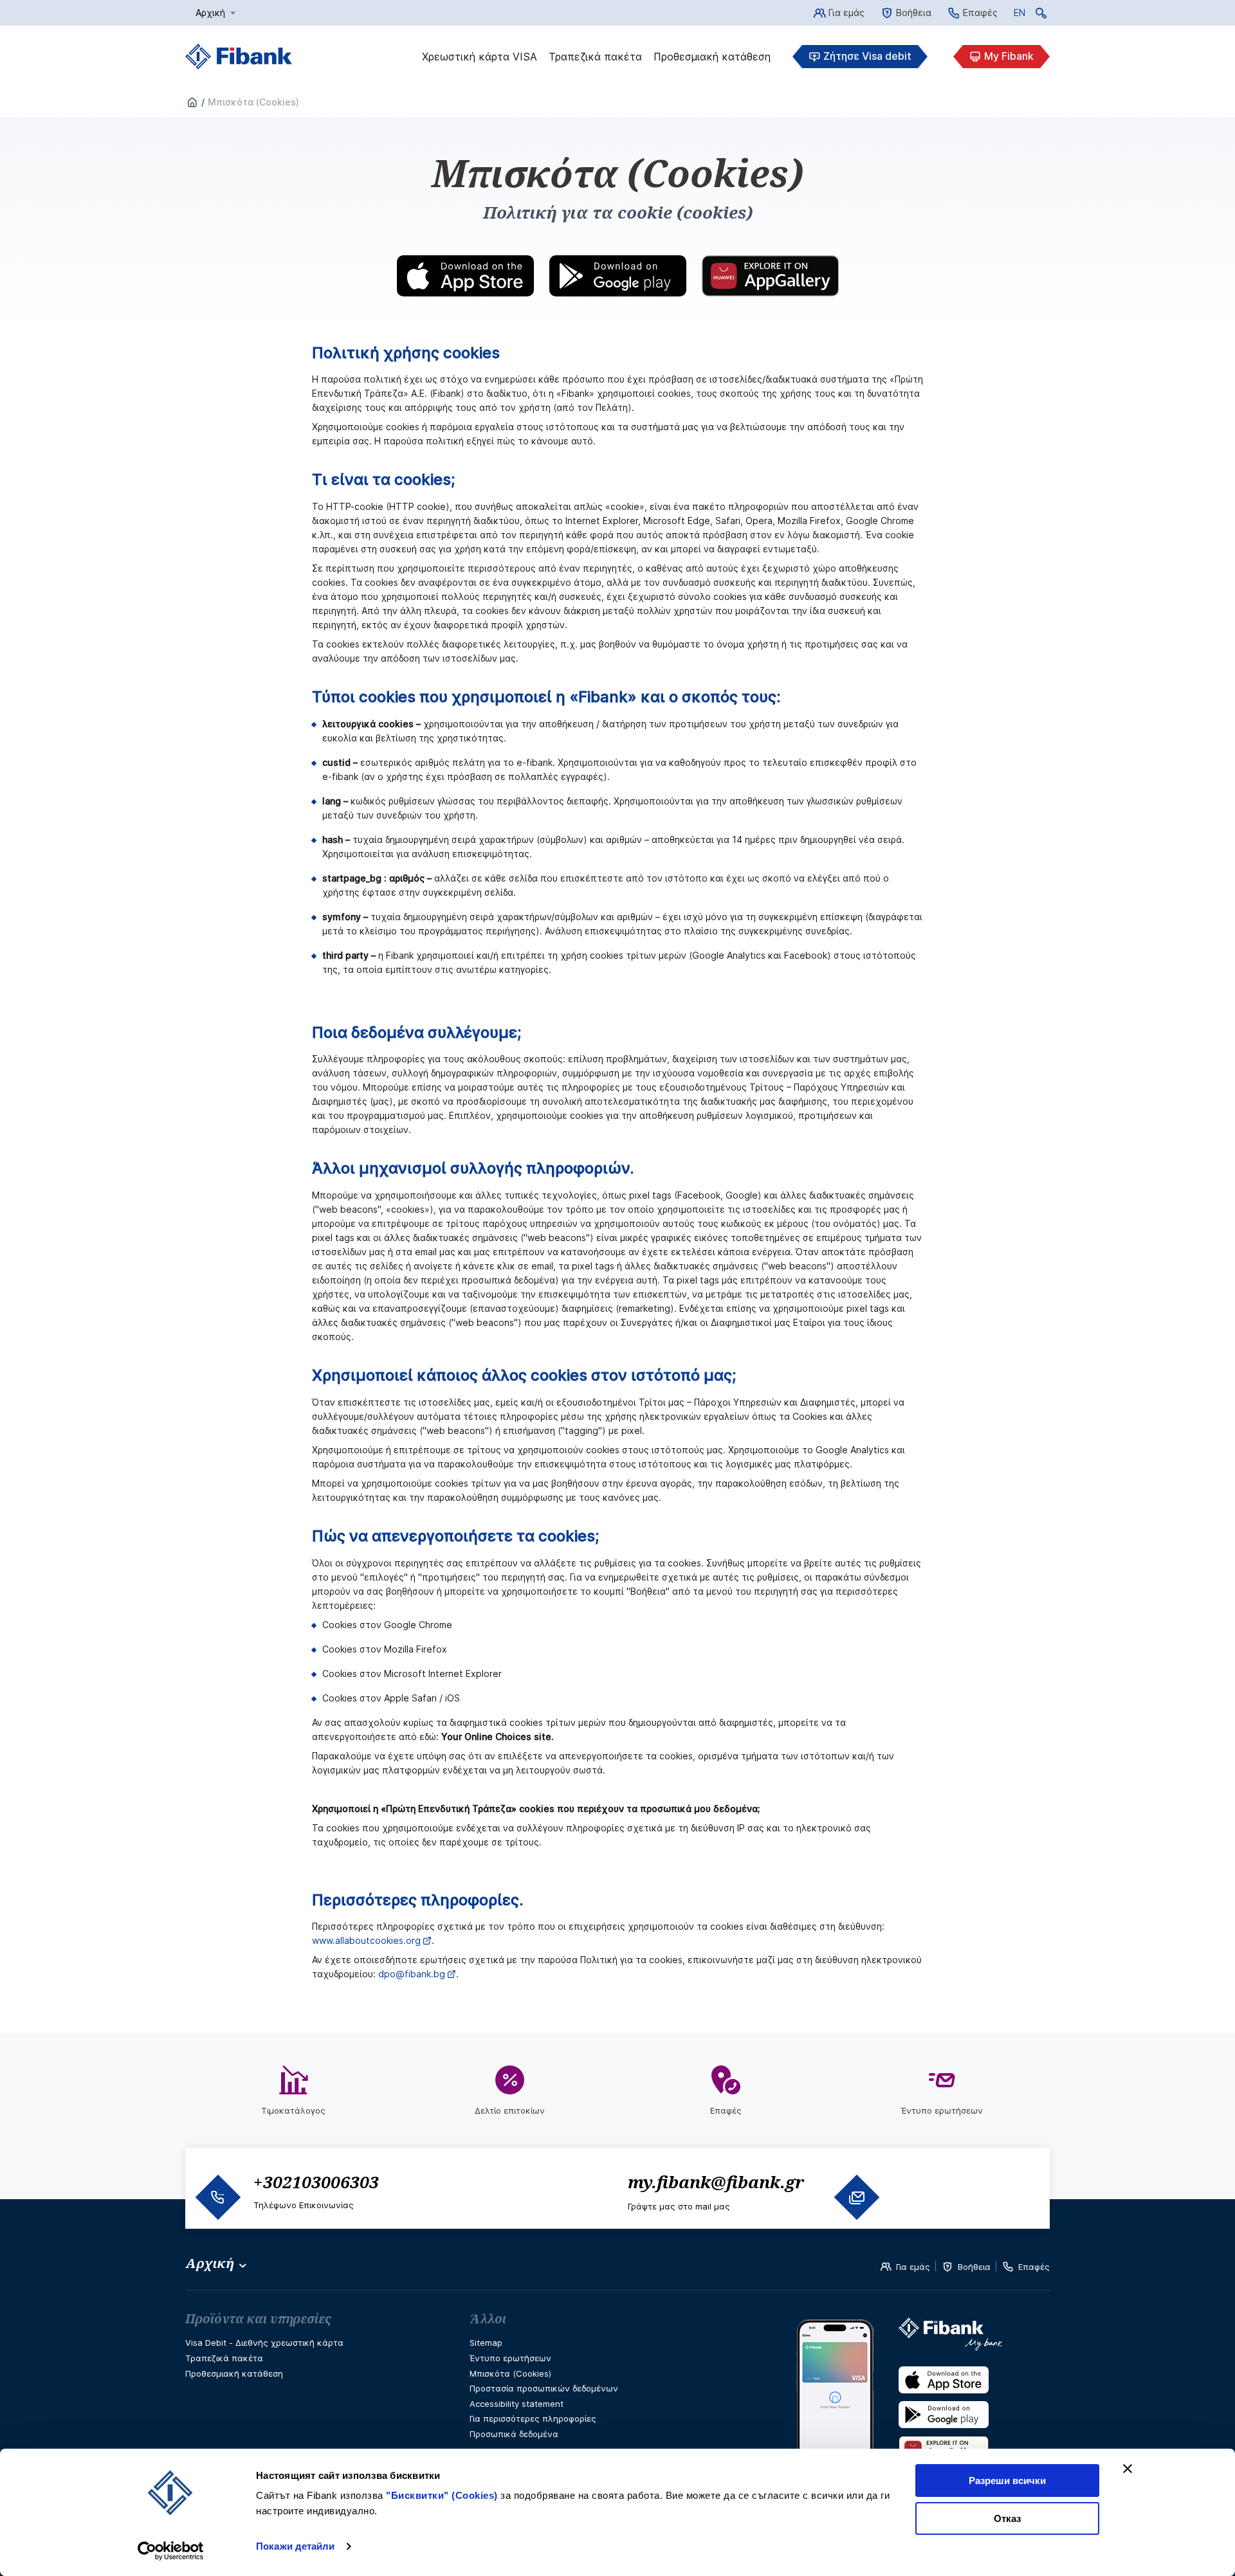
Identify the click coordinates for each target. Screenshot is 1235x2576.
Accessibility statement (517, 2404)
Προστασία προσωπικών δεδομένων (544, 2388)
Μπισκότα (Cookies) (510, 2373)
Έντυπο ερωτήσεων (510, 2358)
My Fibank (1009, 56)
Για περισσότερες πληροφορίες (533, 2418)
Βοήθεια (914, 13)
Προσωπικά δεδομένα (514, 2434)
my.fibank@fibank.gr (716, 2182)
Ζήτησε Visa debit (867, 56)
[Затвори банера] (1128, 2469)
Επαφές (980, 13)
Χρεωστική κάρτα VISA (480, 57)
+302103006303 (316, 2182)
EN (1020, 15)
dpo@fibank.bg (412, 1974)
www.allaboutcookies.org (366, 1940)
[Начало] (192, 103)
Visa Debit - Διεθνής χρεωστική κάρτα (264, 2343)
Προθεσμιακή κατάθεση (712, 57)
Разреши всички (1007, 2481)
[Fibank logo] (239, 57)
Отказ (1007, 2518)
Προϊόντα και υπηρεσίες (258, 2319)
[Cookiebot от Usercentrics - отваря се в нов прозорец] (171, 2551)
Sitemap (486, 2343)
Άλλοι (488, 2319)
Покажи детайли (295, 2546)
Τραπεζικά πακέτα (595, 57)
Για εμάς (846, 13)
